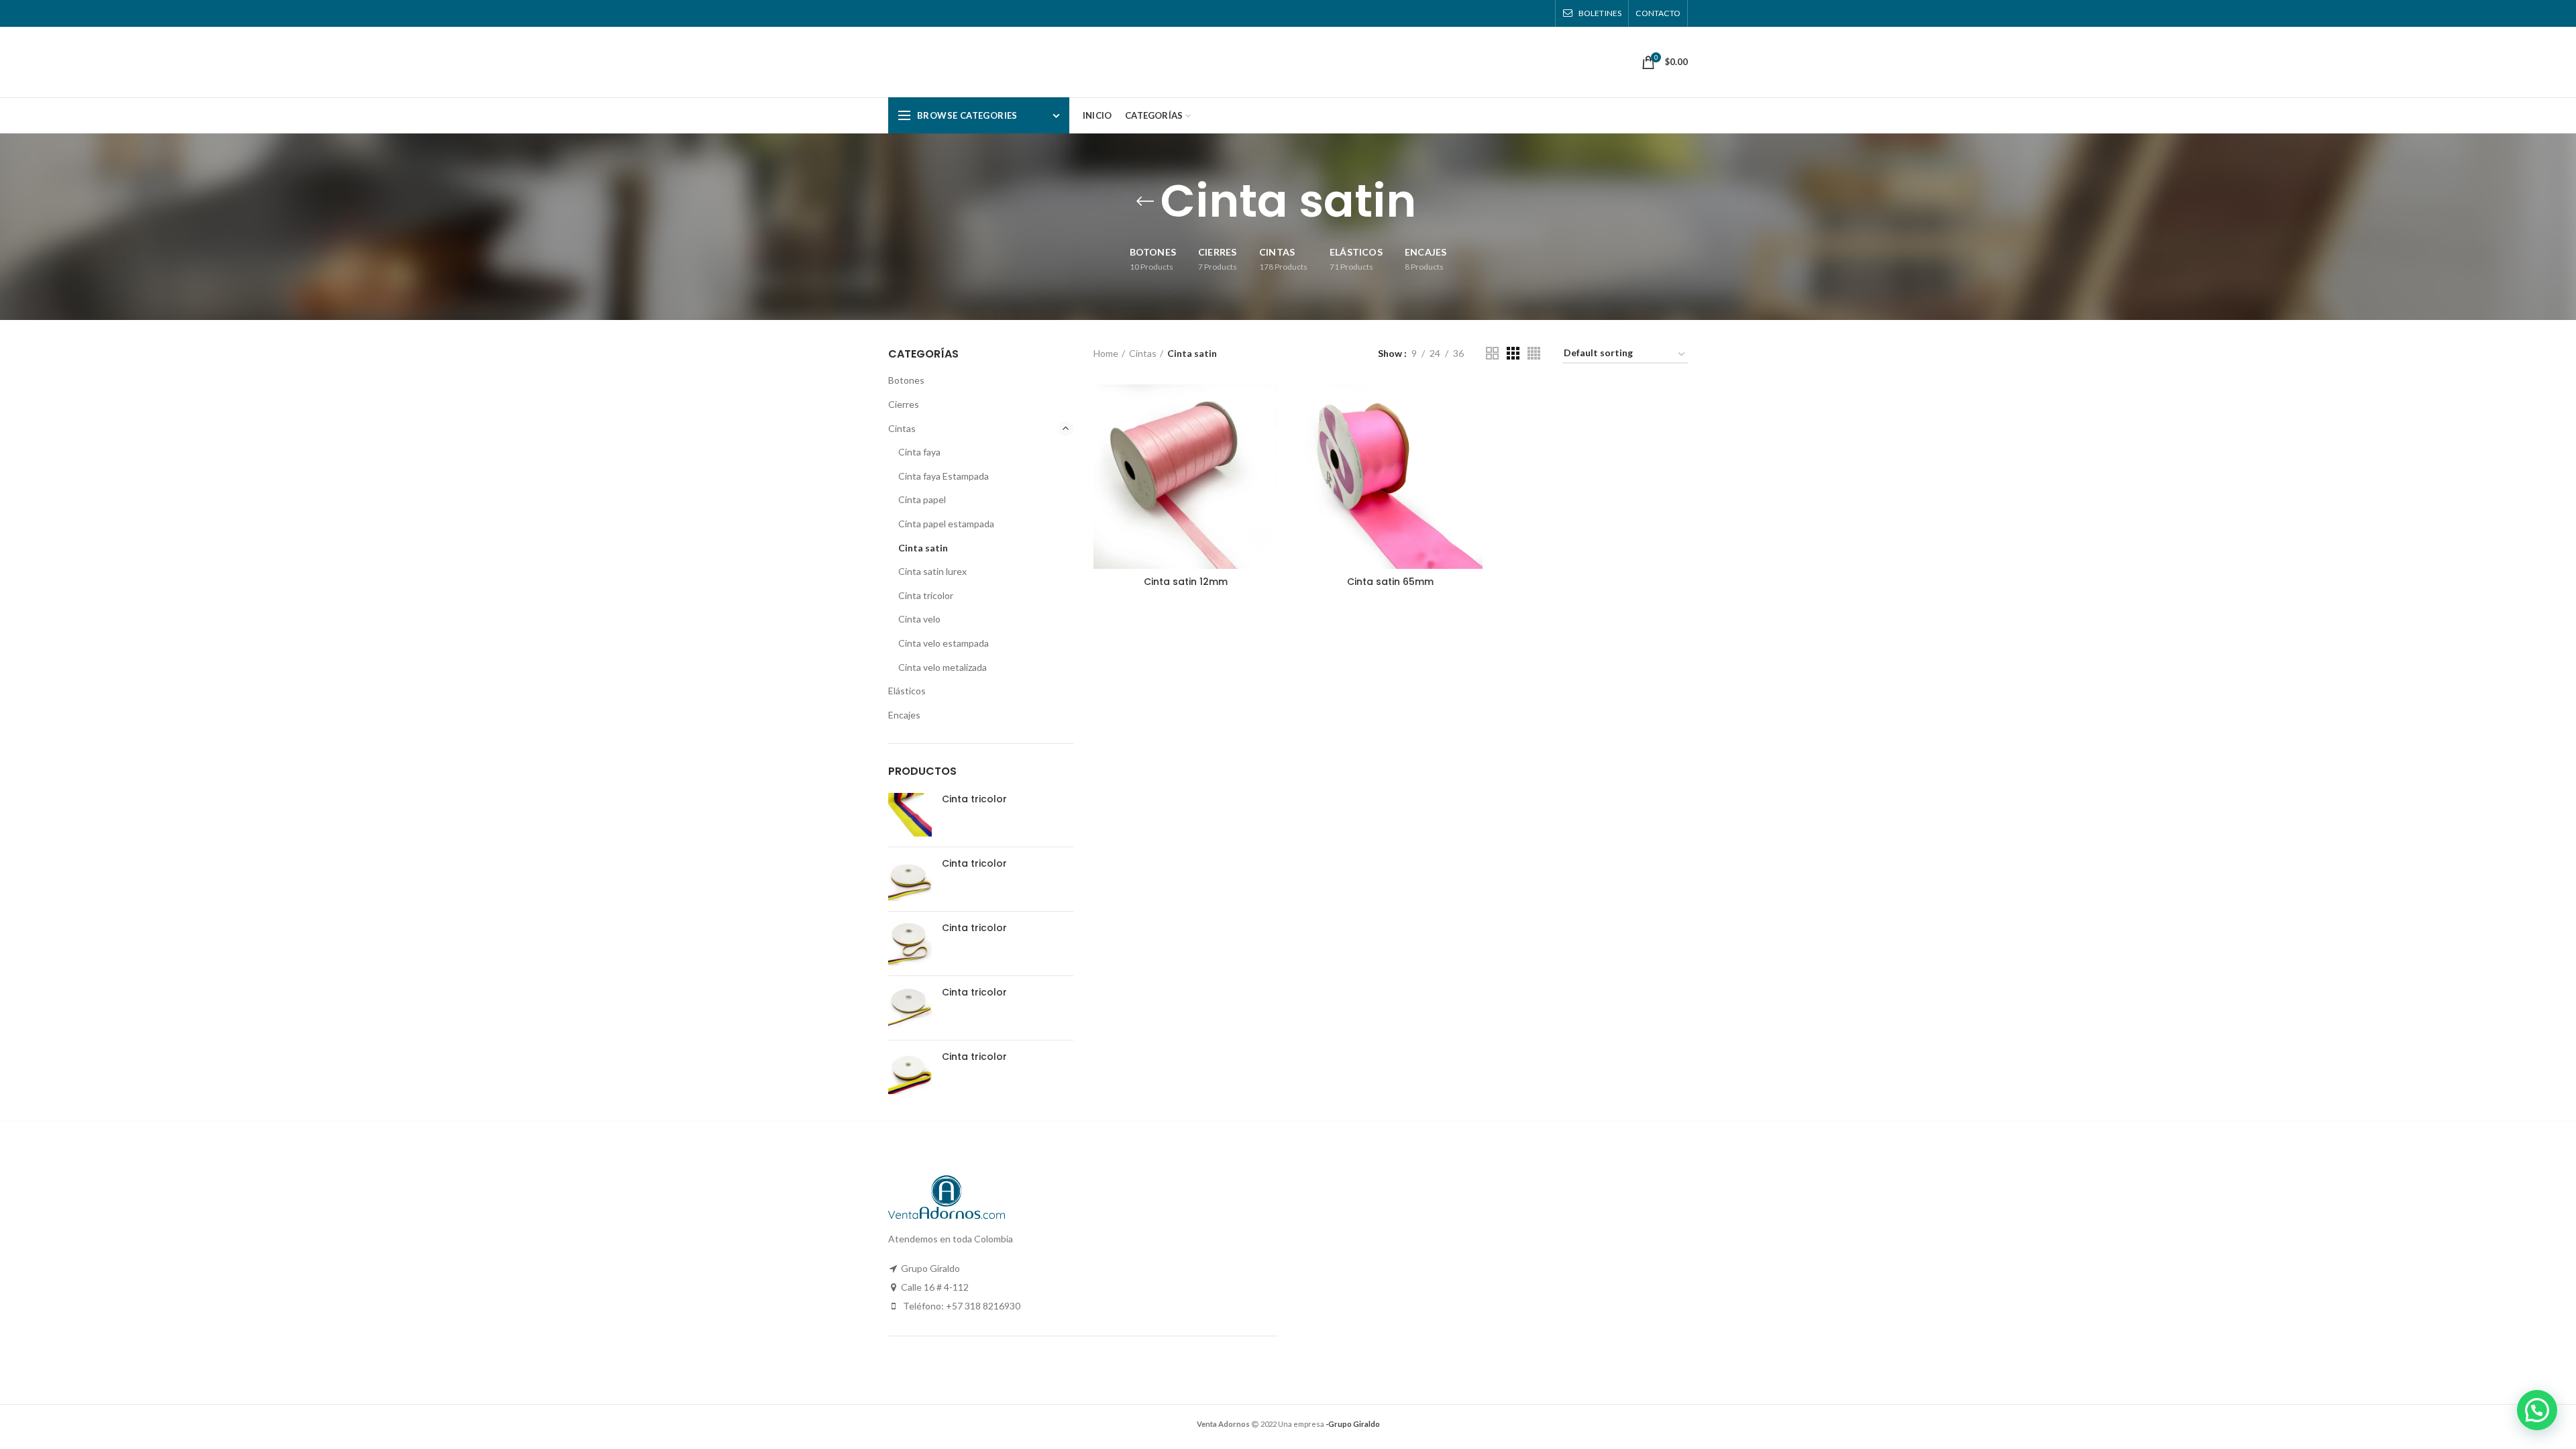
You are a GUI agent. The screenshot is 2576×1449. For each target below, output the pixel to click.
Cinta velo (919, 619)
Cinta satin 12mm (1186, 582)
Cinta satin (923, 548)
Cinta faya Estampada (944, 476)
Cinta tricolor (926, 595)
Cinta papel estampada (946, 524)
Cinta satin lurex (932, 571)
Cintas (1143, 353)
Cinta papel (922, 499)
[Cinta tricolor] (910, 815)
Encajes (904, 715)
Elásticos (907, 691)
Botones (906, 380)
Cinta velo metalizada (943, 667)
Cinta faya (919, 452)
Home (1106, 353)
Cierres (904, 404)
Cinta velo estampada (944, 643)
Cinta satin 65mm (1390, 582)
